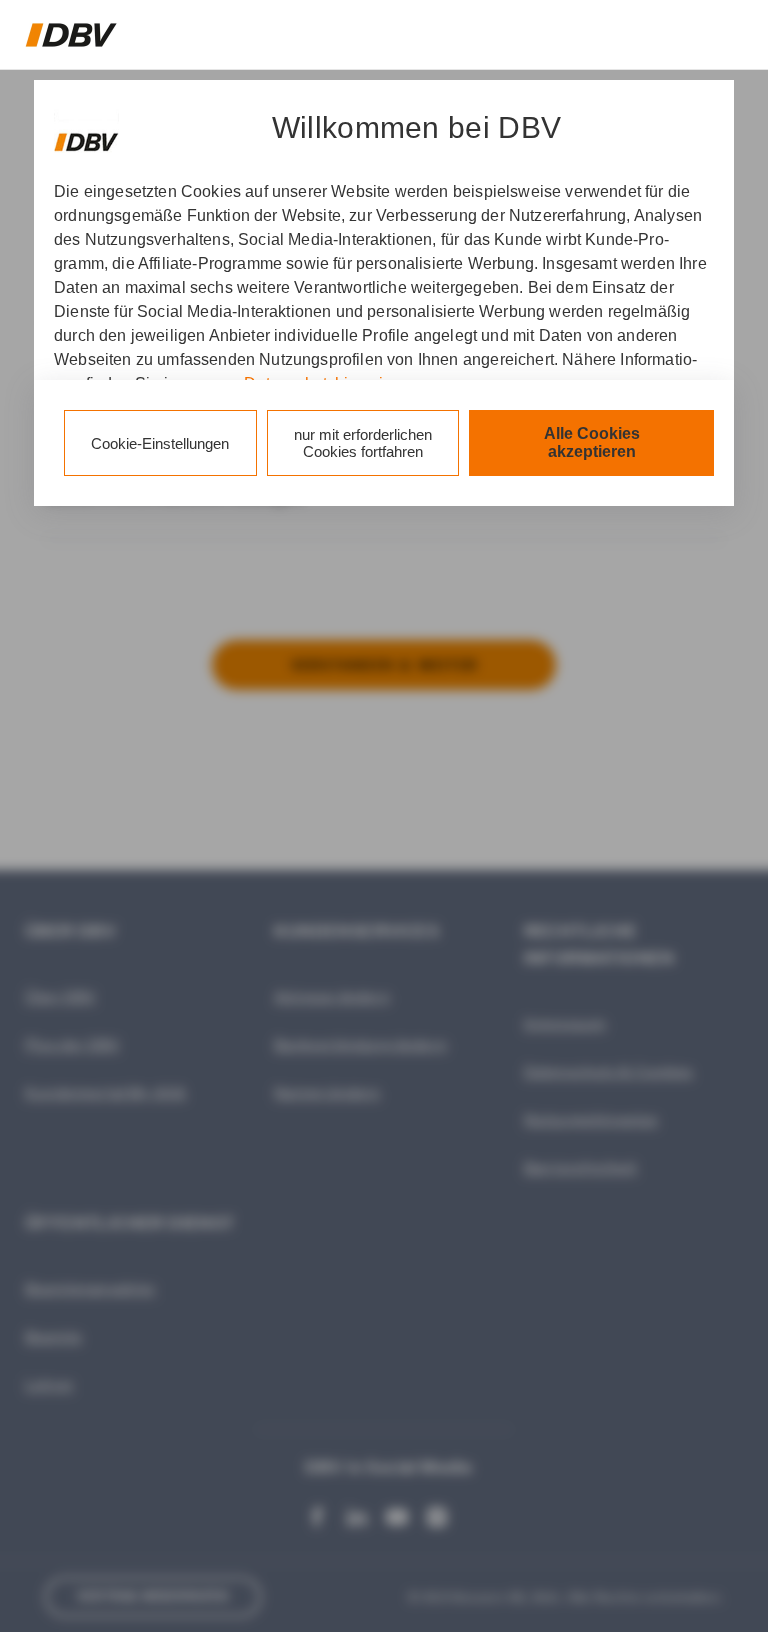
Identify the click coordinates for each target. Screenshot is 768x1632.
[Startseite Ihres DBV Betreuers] (71, 35)
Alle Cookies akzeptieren (592, 442)
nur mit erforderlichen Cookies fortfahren (363, 443)
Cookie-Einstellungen (160, 443)
